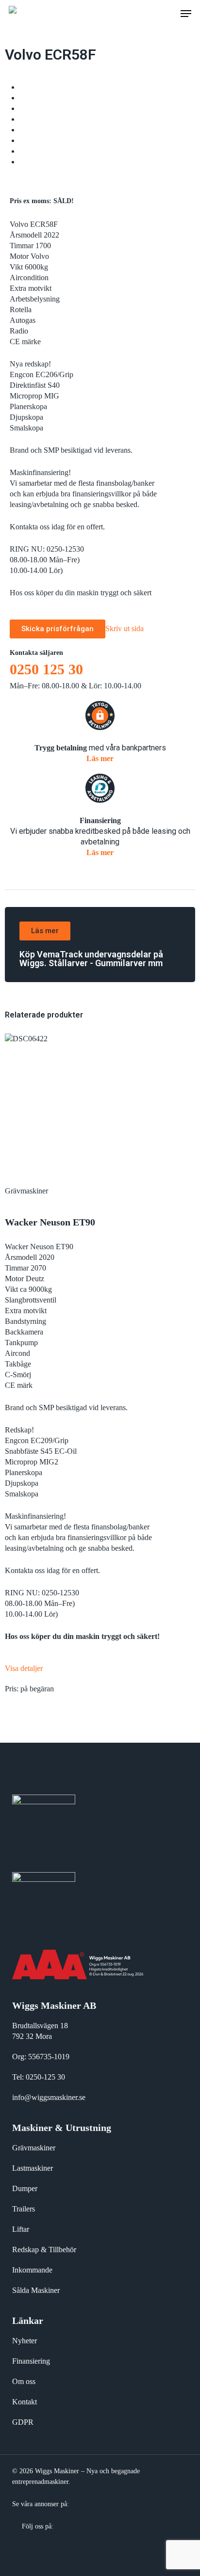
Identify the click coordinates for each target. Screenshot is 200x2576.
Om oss (24, 2381)
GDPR (23, 2422)
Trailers (24, 2209)
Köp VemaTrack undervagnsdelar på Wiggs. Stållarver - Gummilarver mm (91, 959)
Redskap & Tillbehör (44, 2250)
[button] (186, 14)
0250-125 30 (45, 2077)
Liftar (21, 2229)
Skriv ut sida (125, 628)
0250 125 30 (46, 669)
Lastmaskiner (33, 2168)
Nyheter (25, 2341)
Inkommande (32, 2270)
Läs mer (100, 758)
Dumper (25, 2188)
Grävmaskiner (34, 2148)
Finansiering (31, 2361)
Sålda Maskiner (36, 2290)
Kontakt (25, 2402)
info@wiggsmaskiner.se (49, 2097)
